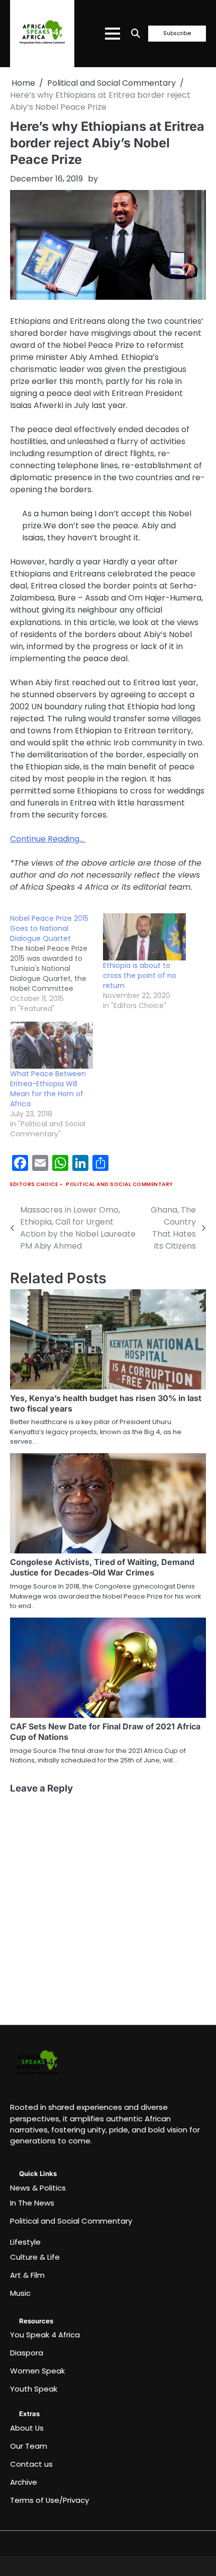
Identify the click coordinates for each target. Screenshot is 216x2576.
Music (20, 2293)
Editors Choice (34, 1184)
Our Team (29, 2446)
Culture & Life (35, 2257)
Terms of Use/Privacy (49, 2500)
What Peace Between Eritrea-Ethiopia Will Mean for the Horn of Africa (48, 1089)
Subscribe (177, 34)
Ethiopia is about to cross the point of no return (140, 975)
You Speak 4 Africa (45, 2335)
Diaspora (27, 2353)
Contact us (31, 2464)
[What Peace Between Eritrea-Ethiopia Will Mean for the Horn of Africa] (51, 1045)
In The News (32, 2203)
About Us (27, 2428)
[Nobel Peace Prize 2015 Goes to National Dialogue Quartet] (57, 963)
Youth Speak (34, 2389)
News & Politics (38, 2188)
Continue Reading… (48, 839)
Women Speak (37, 2371)
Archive (24, 2482)
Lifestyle (25, 2242)
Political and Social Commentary (120, 1184)
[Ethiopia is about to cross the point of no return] (144, 937)
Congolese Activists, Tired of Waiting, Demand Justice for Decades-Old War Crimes (102, 1567)
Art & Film (27, 2275)
